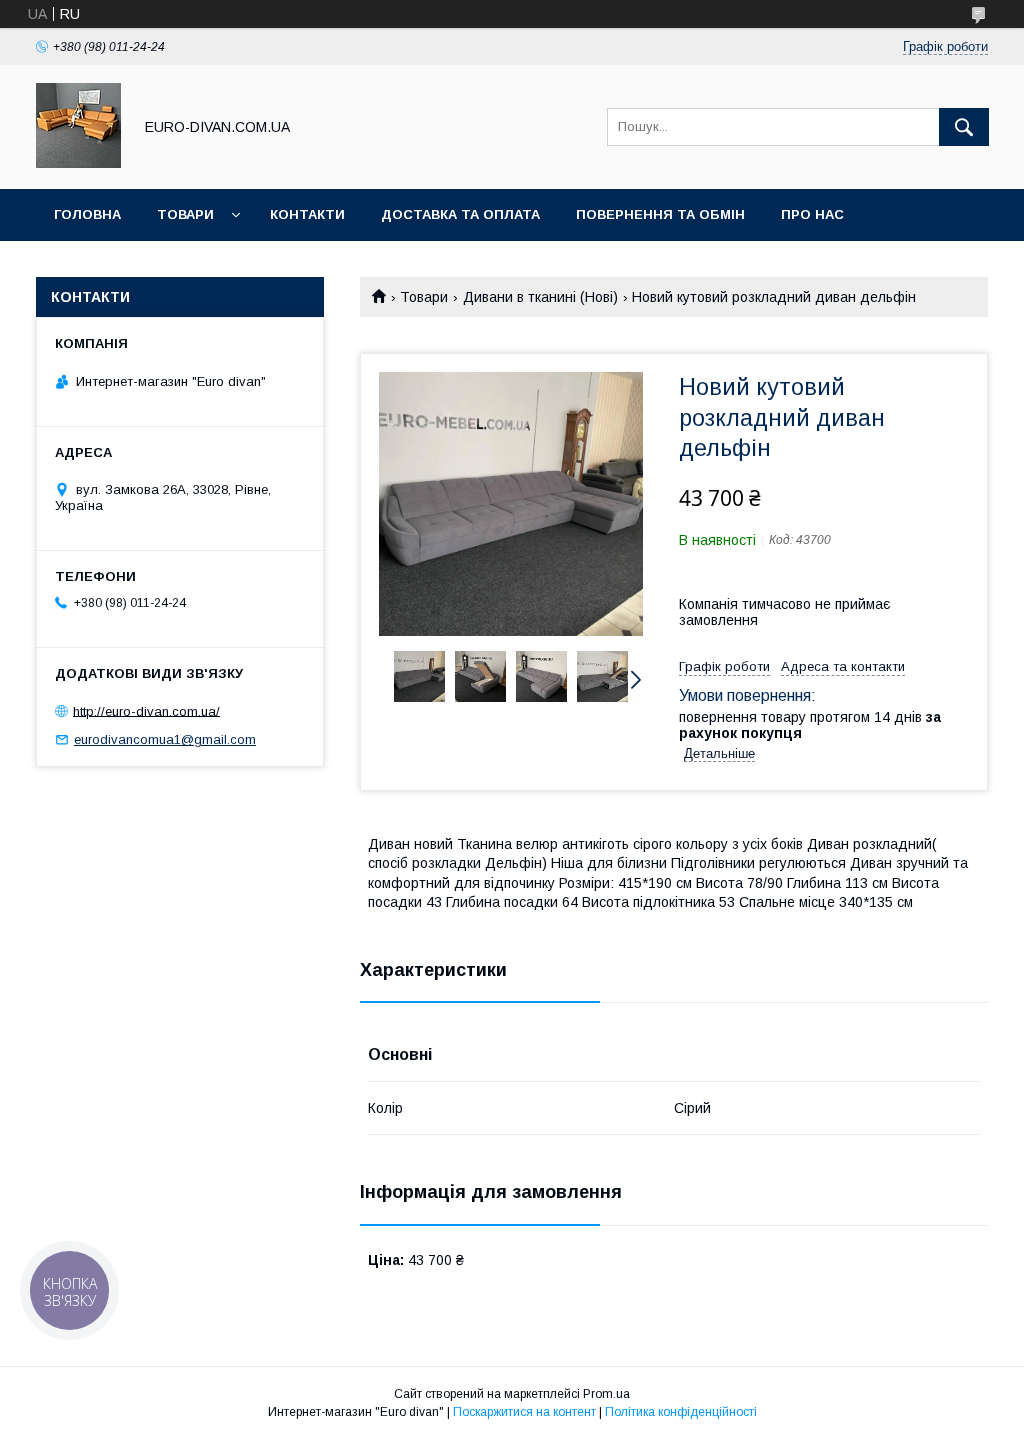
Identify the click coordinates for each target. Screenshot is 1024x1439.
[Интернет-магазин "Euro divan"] (78, 163)
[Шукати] (964, 127)
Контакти (307, 214)
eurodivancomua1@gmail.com (165, 739)
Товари (185, 214)
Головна (87, 214)
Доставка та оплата (460, 214)
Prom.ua (606, 1394)
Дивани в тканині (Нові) (540, 297)
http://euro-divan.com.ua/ (146, 710)
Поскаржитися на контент (524, 1412)
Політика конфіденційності (681, 1412)
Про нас (812, 214)
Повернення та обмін (660, 214)
